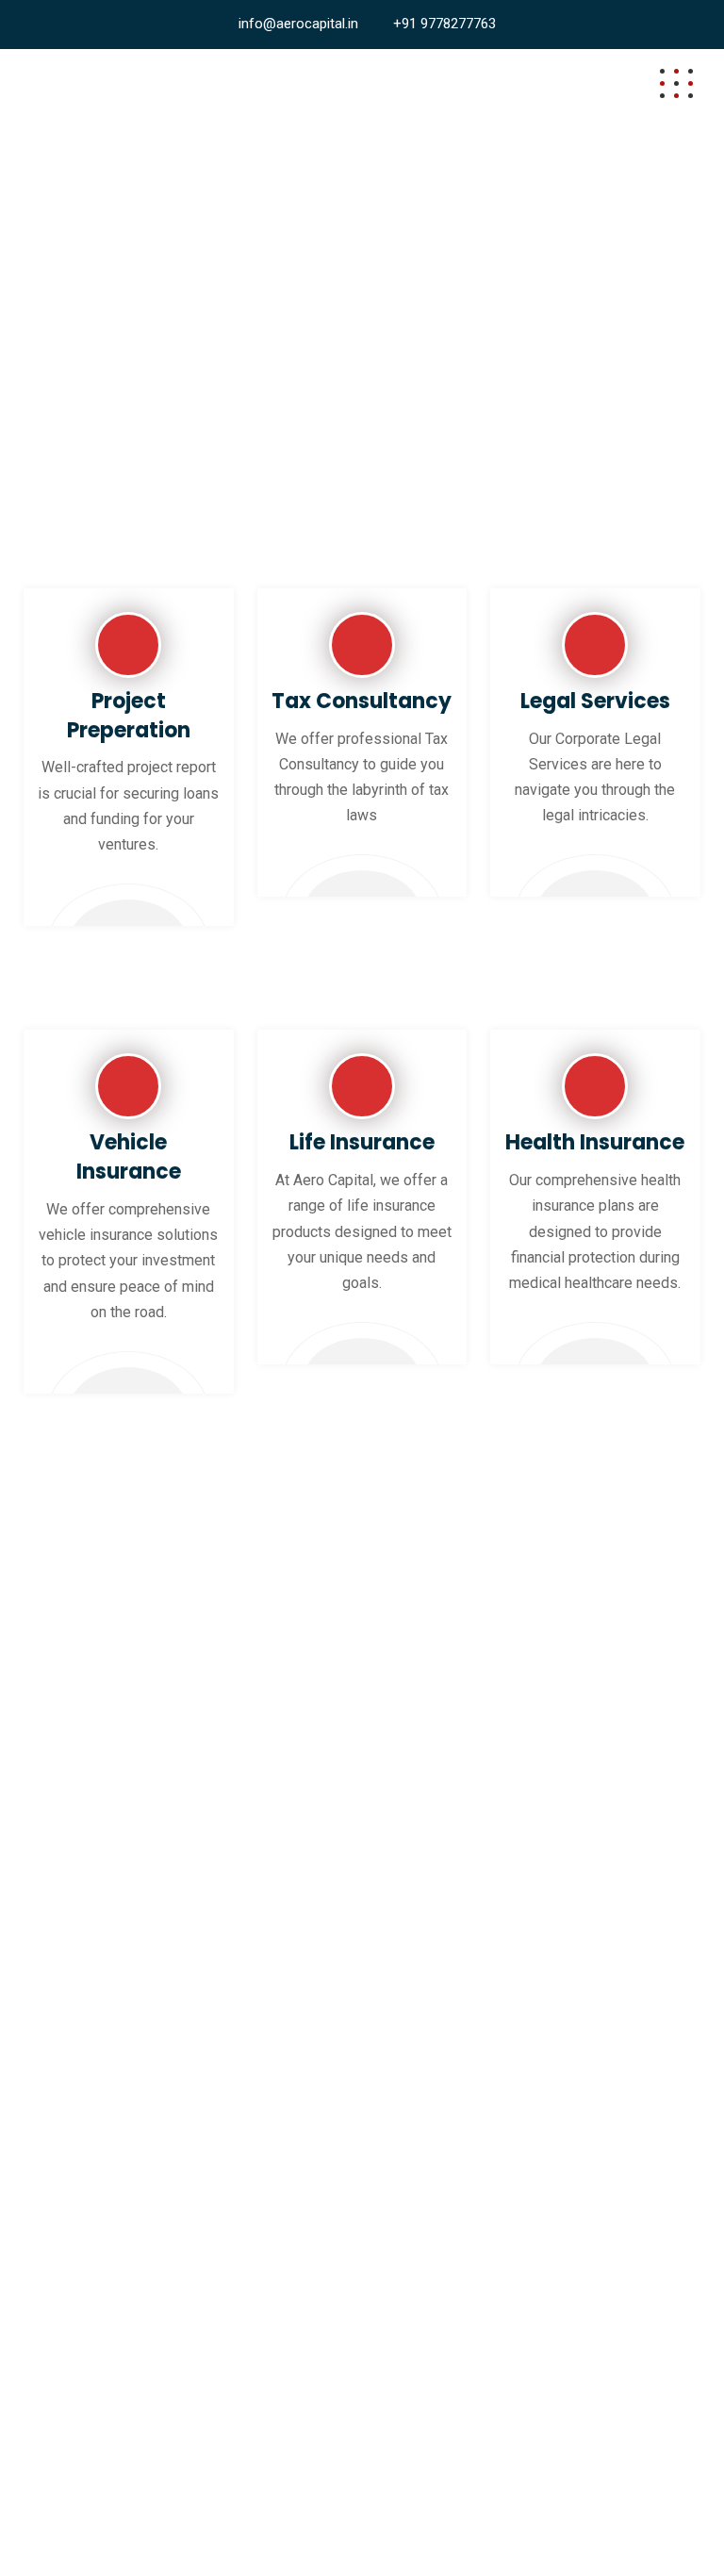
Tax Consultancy (362, 701)
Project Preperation (129, 716)
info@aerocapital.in (298, 24)
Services (62, 2078)
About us (62, 1994)
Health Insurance (595, 1142)
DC (311, 2526)
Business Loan (82, 2238)
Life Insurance (362, 1142)
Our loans (64, 2035)
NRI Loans (67, 2363)
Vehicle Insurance (129, 1157)
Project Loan (74, 2279)
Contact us (68, 2119)
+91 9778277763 (444, 24)
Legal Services (595, 701)
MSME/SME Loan (92, 2321)
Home (53, 1952)
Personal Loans (85, 2405)
